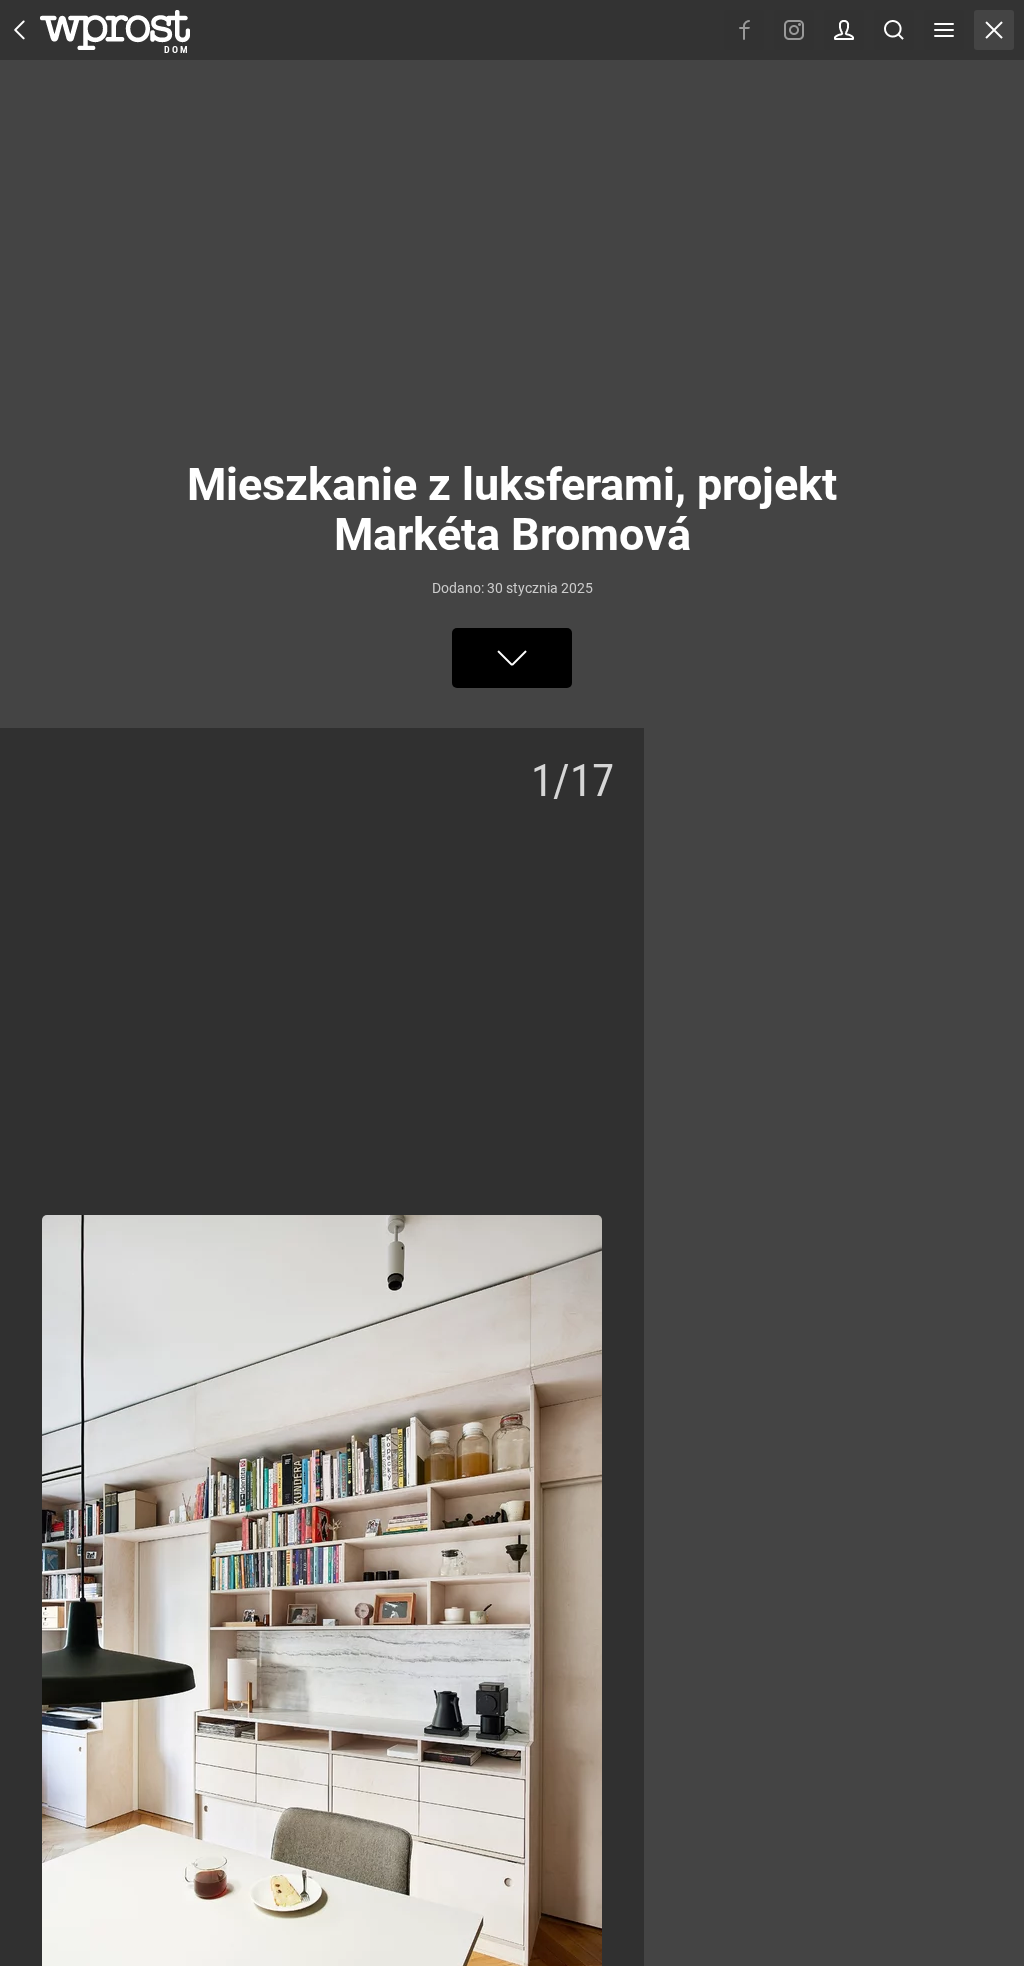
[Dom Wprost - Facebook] (744, 30)
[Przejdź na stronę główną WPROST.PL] (20, 30)
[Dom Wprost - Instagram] (794, 30)
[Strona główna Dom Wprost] (115, 30)
